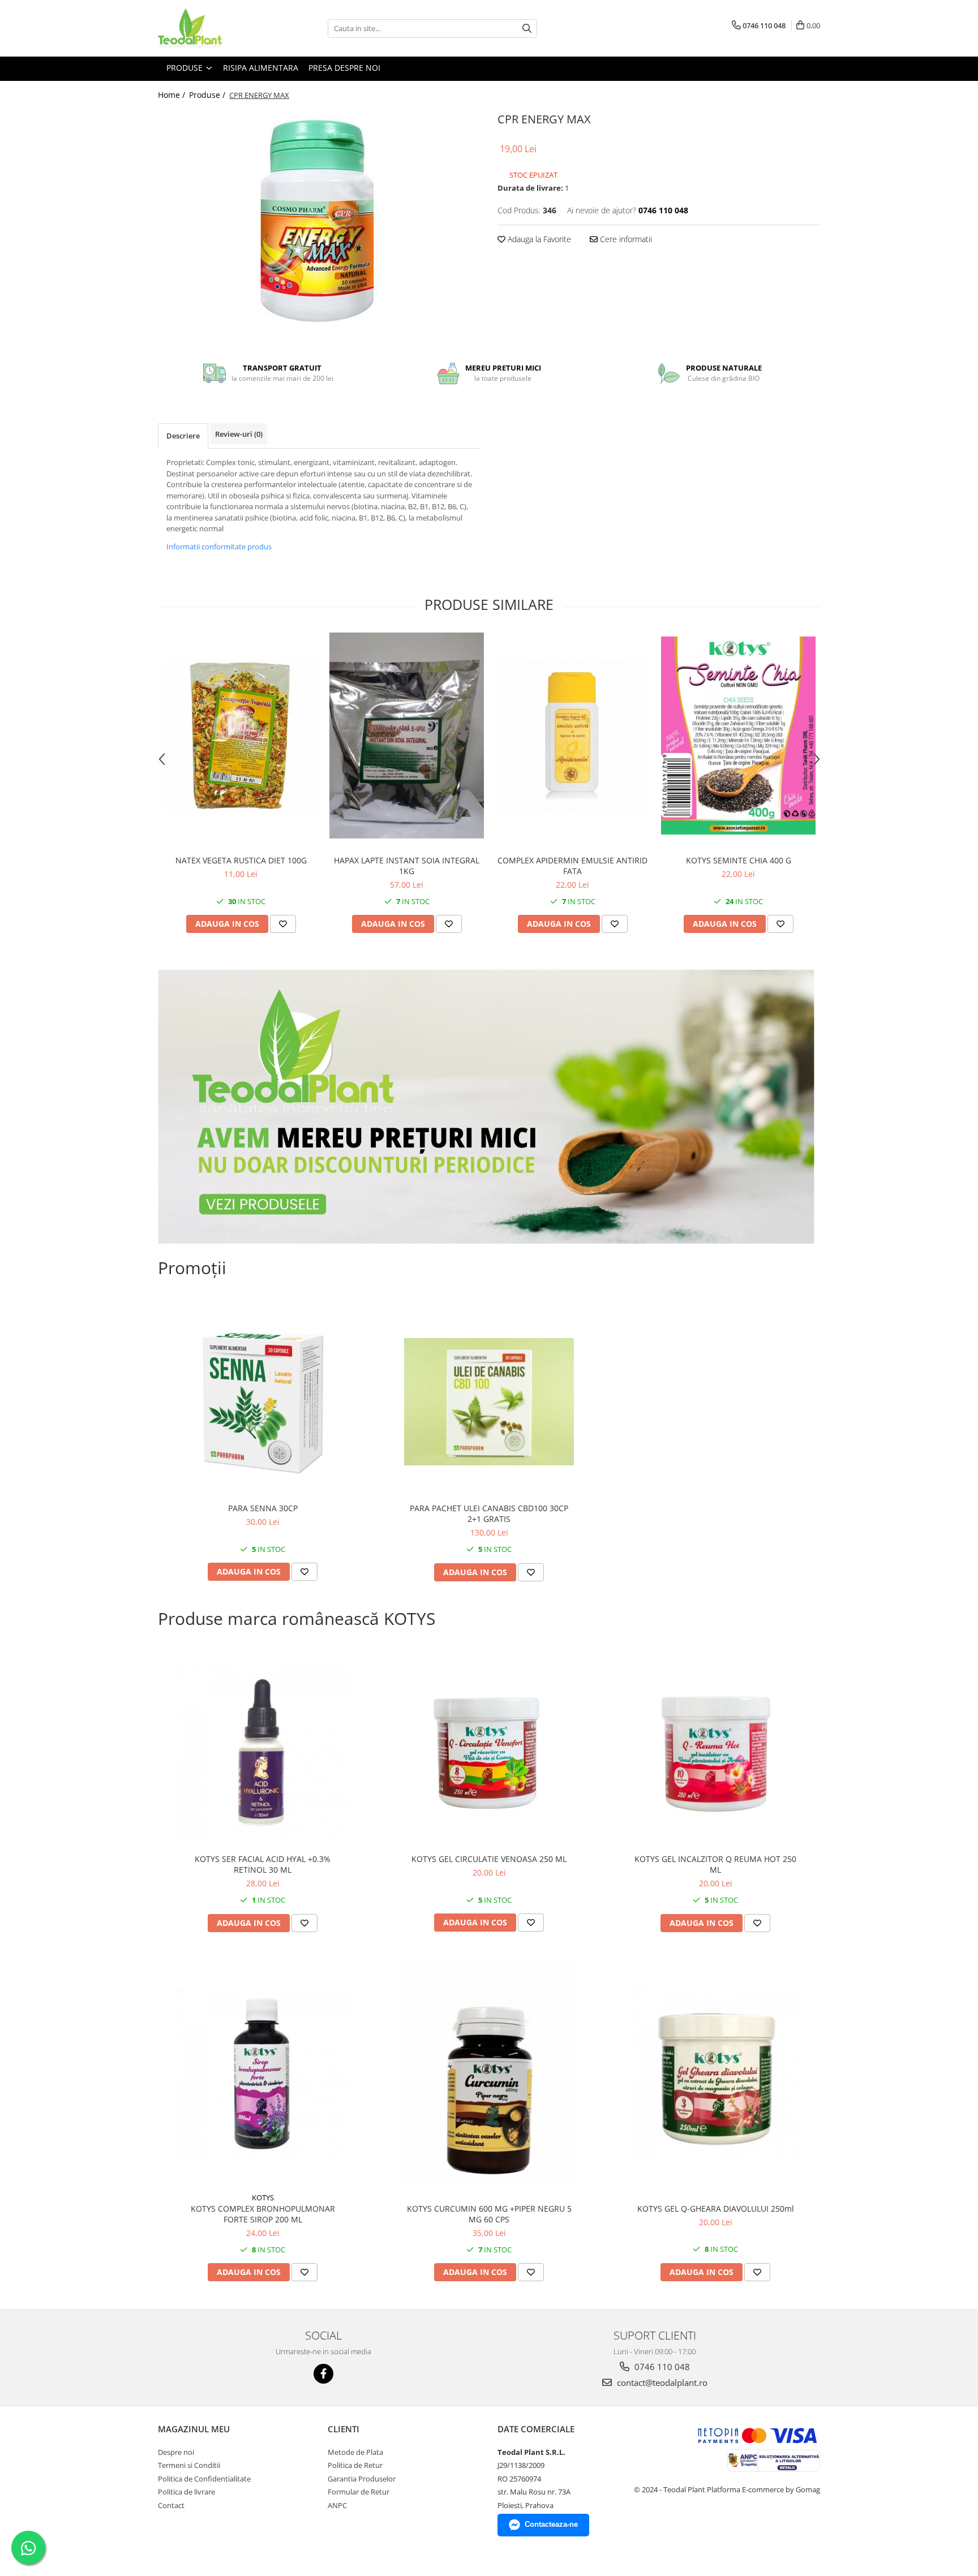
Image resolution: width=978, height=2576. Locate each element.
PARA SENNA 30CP (263, 1508)
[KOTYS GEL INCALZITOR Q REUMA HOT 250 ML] (715, 1753)
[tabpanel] (319, 222)
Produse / (208, 95)
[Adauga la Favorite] (283, 924)
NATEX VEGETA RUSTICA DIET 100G (241, 860)
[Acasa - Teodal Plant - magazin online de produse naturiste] (215, 28)
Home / (173, 95)
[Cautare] (527, 29)
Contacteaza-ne (551, 2524)
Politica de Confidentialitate (204, 2479)
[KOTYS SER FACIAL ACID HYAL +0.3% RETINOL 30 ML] (263, 1752)
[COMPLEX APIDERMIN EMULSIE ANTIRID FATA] (572, 736)
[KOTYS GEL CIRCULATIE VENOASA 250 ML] (489, 1753)
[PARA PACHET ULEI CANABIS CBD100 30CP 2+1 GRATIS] (489, 1402)
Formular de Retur (359, 2492)
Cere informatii (625, 239)
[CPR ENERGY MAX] (319, 222)
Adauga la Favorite (538, 239)
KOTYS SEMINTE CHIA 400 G (739, 860)
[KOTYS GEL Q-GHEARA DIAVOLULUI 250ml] (715, 2074)
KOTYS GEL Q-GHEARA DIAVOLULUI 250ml (716, 2209)
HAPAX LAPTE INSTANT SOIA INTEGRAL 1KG (407, 866)
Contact (171, 2505)
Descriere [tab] (183, 436)
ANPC (337, 2505)
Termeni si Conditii (189, 2465)
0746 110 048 (661, 2367)
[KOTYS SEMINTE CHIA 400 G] (738, 736)
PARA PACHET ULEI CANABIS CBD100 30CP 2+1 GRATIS (489, 1513)
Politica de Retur (355, 2465)
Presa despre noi (344, 68)
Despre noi (176, 2452)
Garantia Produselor (362, 2479)
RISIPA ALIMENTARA (261, 68)
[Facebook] (323, 2374)
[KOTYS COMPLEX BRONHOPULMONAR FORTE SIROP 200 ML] (263, 2074)
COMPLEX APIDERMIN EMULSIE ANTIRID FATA (572, 866)
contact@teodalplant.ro (661, 2383)
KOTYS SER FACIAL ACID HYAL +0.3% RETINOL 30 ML (263, 1864)
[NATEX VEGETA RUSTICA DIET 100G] (241, 736)
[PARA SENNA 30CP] (263, 1401)
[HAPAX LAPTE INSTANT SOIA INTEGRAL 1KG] (407, 736)
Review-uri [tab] (239, 434)
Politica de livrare (186, 2492)
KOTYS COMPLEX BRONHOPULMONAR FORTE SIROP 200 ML (263, 2214)
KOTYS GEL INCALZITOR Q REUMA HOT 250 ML (715, 1864)
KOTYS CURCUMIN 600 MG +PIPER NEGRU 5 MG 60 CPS (489, 2214)
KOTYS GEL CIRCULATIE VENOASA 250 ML (489, 1859)
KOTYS (263, 2197)
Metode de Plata (355, 2452)
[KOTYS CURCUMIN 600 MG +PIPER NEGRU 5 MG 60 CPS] (489, 2073)
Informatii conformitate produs (219, 547)
